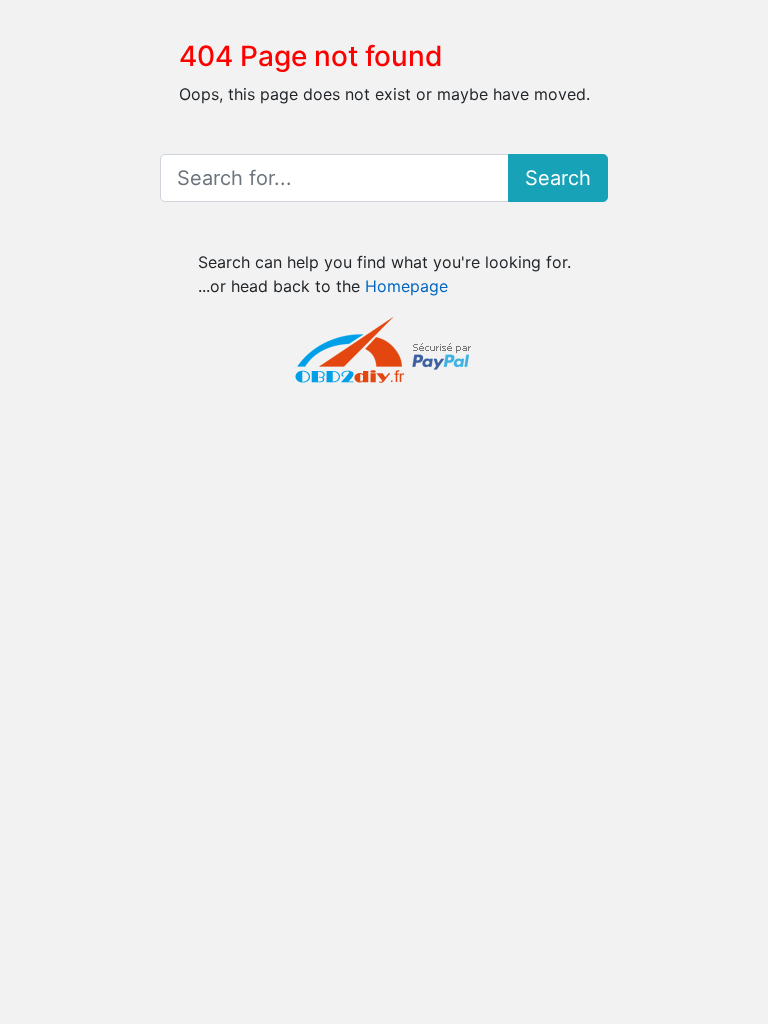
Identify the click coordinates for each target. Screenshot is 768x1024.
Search (558, 178)
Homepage (406, 286)
